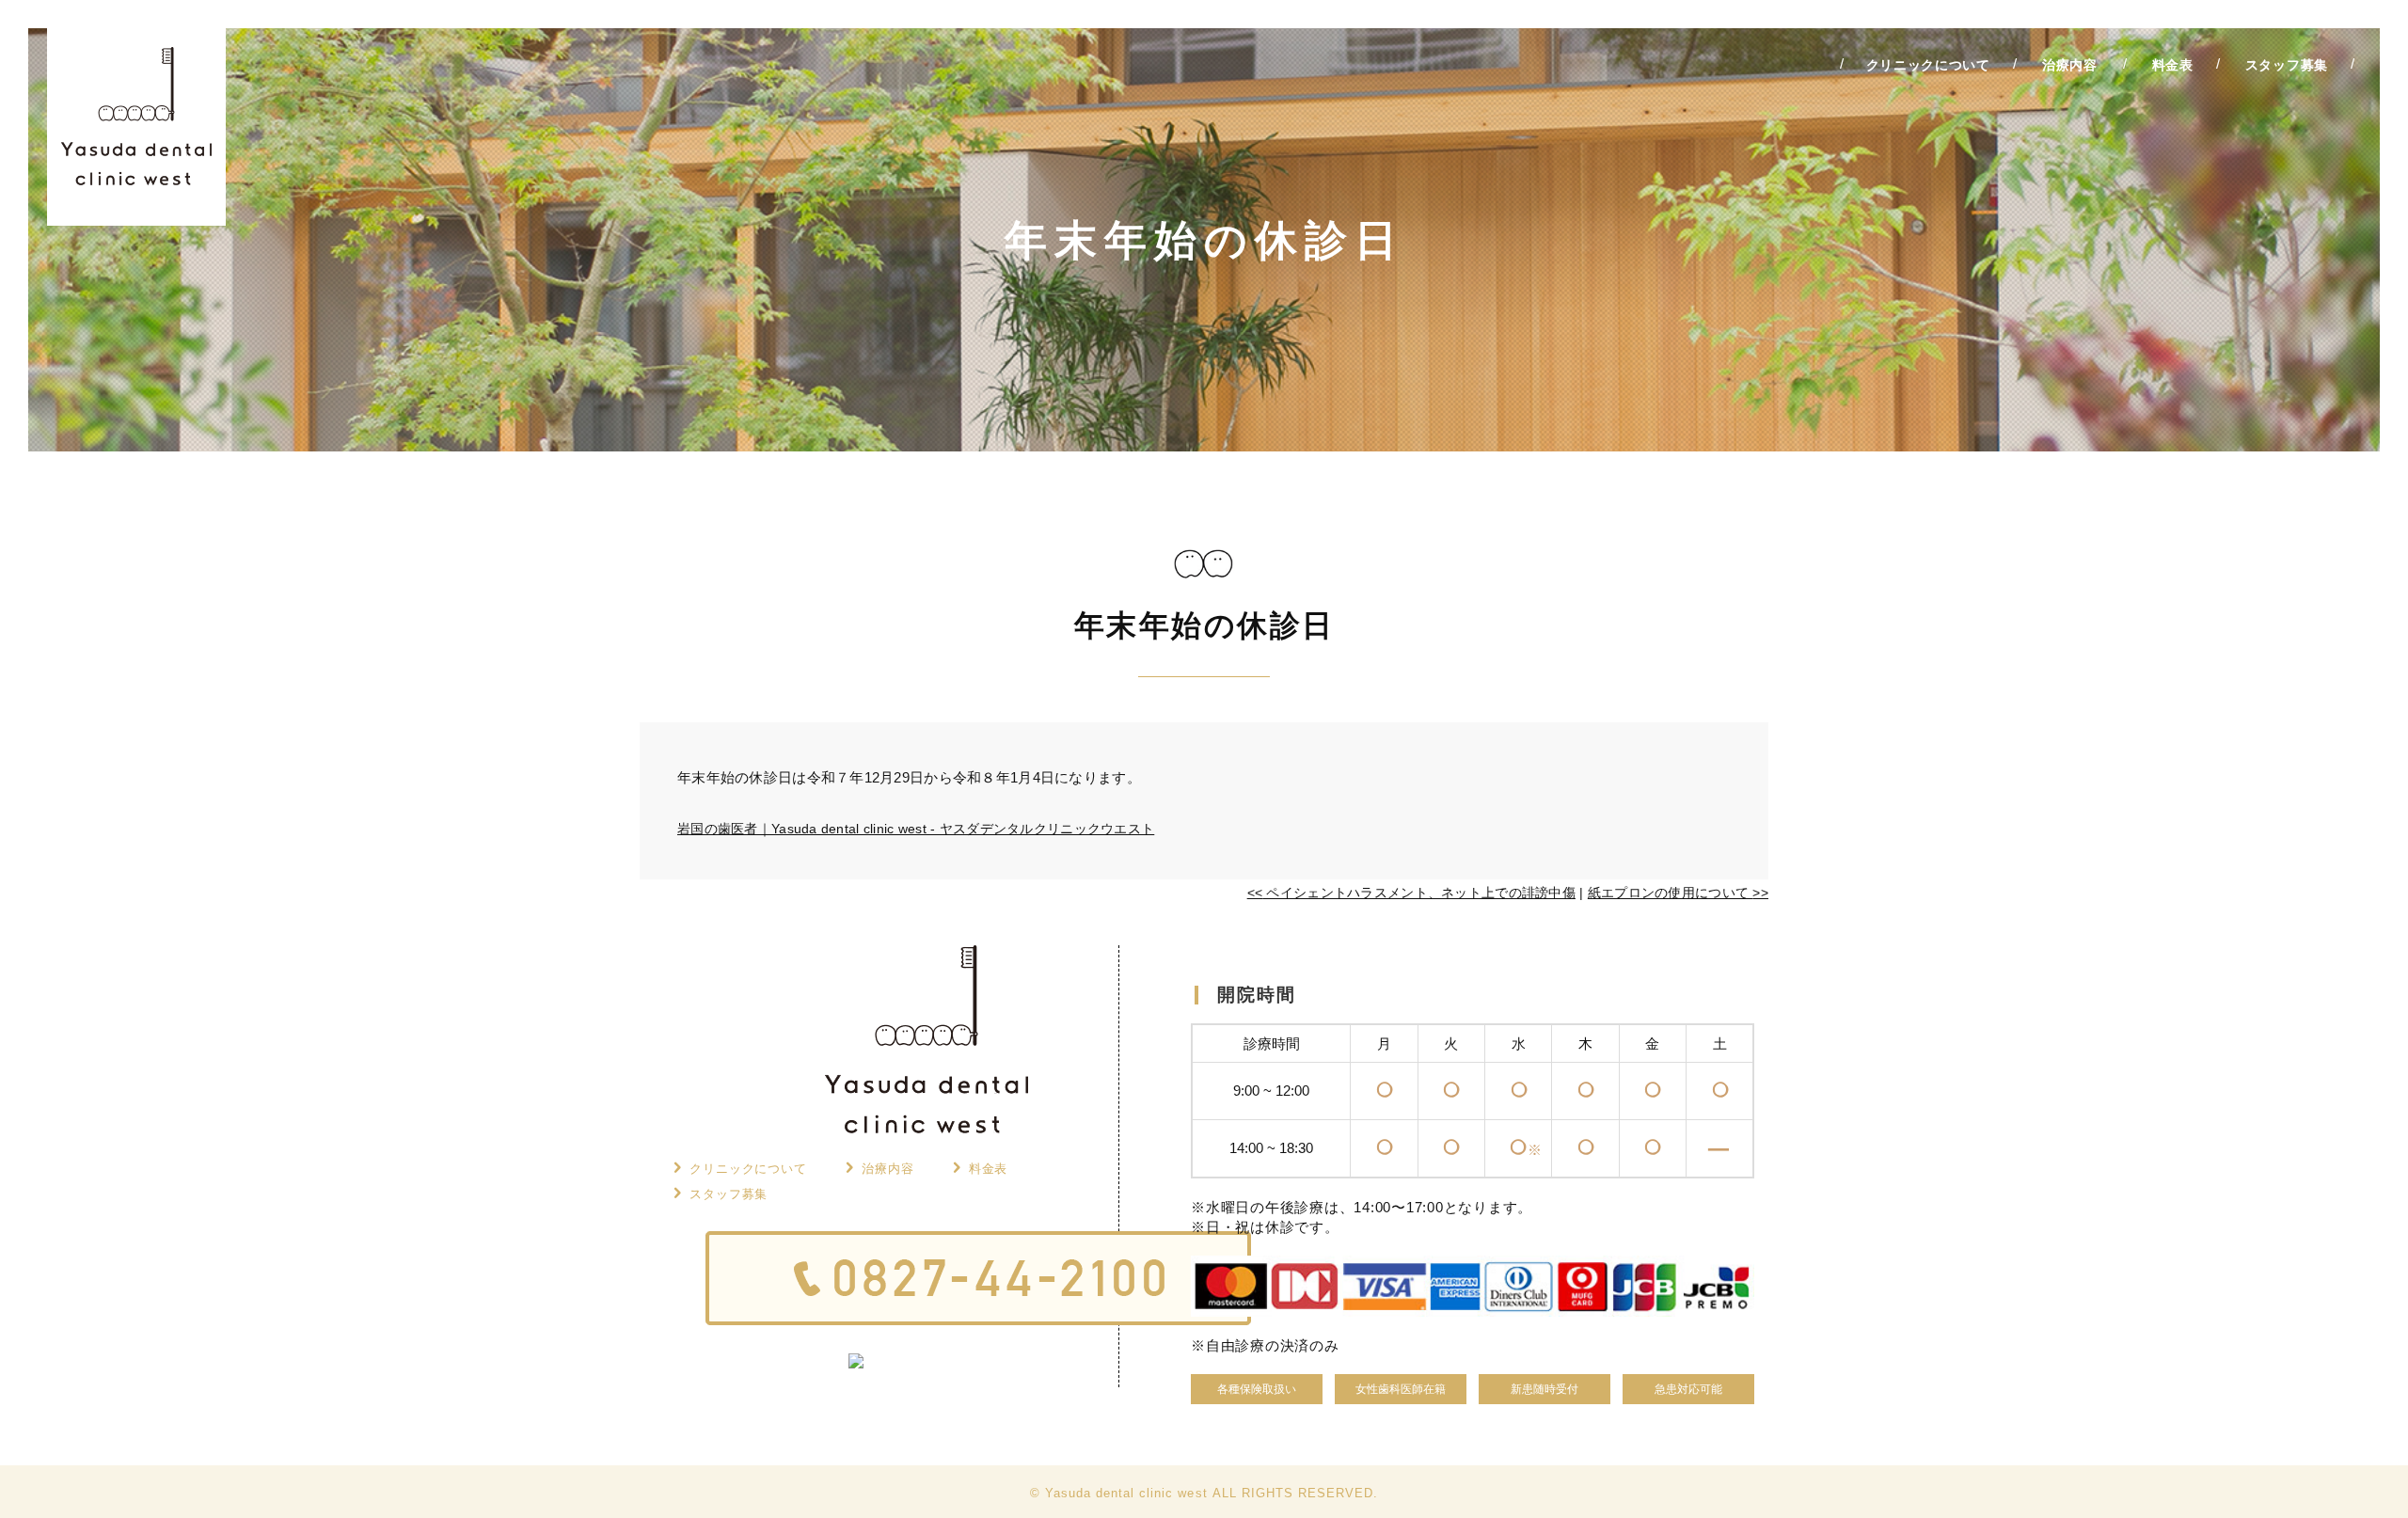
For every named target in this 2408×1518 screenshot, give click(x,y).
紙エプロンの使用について (1678, 893)
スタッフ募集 (729, 1194)
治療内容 (888, 1169)
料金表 (989, 1169)
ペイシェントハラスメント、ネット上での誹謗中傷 (1411, 893)
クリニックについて (748, 1169)
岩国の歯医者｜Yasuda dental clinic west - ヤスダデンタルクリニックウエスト (916, 829)
